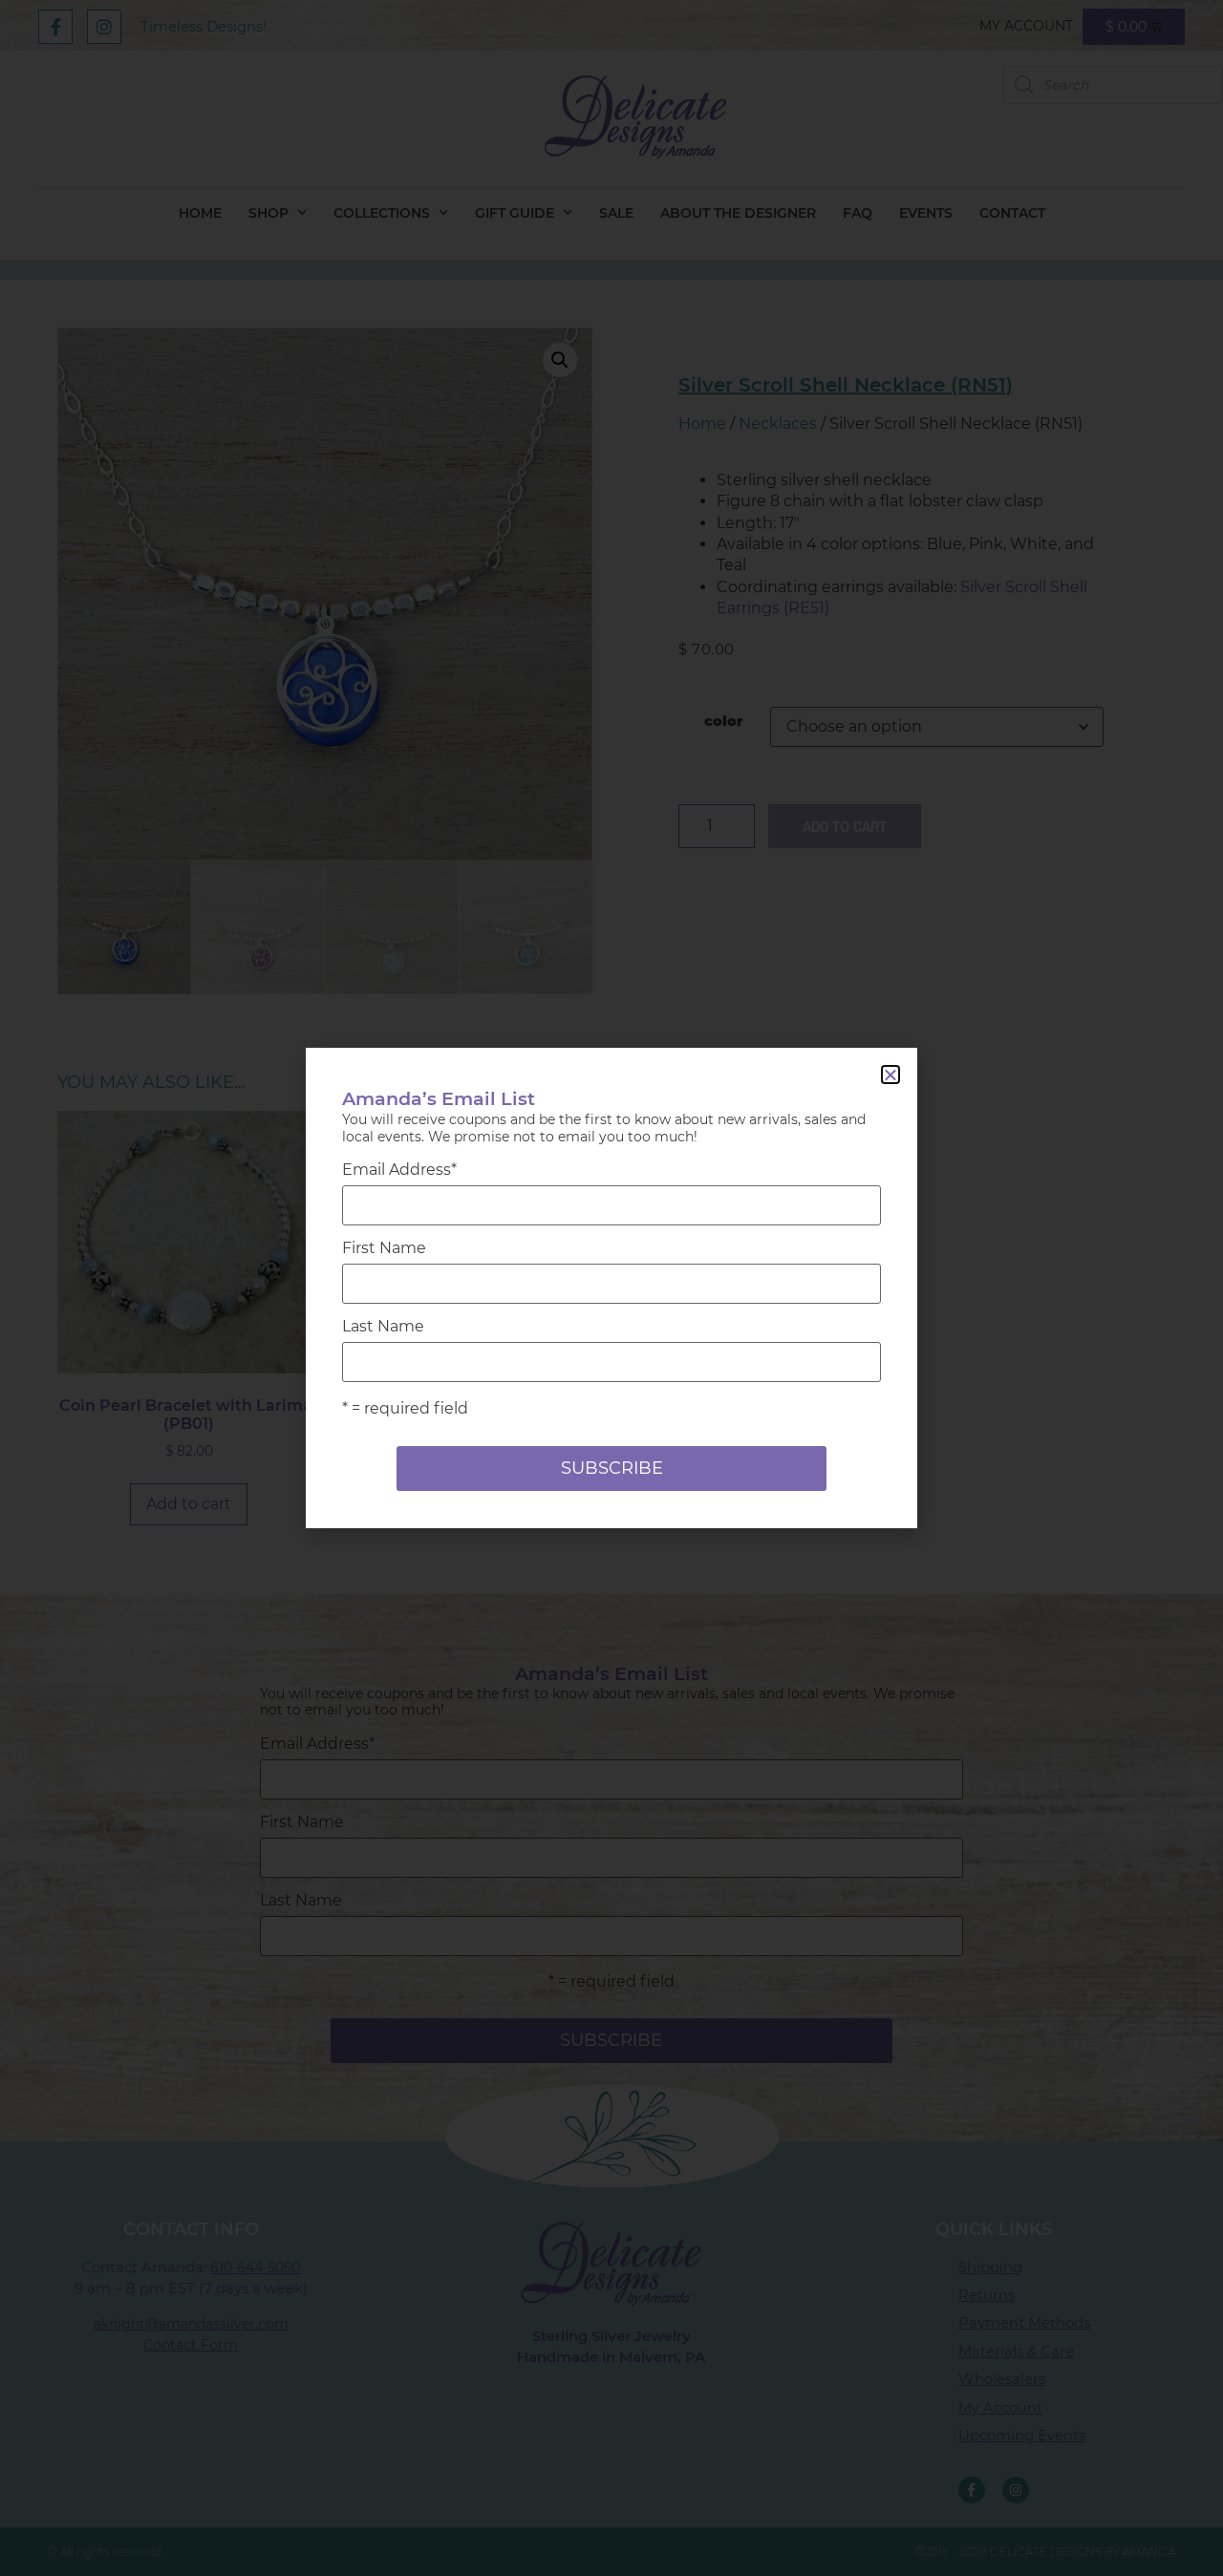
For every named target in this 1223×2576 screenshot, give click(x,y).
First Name (384, 1248)
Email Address (399, 1170)
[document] (611, 1288)
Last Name (383, 1327)
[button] (890, 1075)
